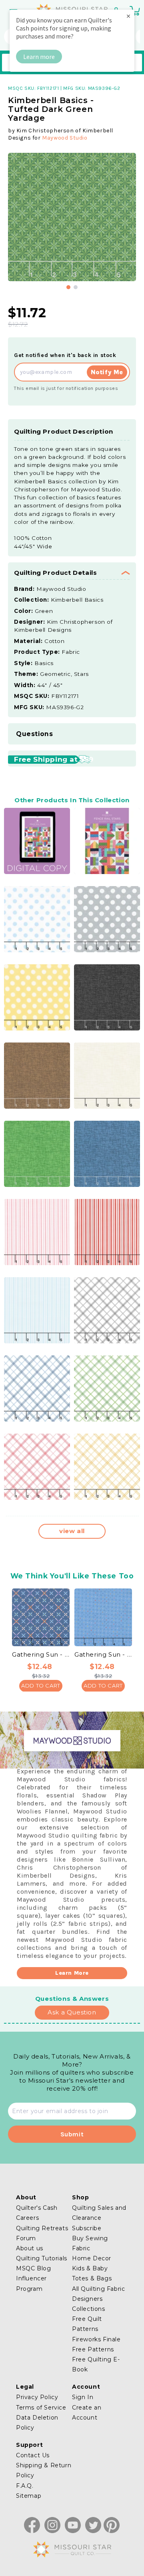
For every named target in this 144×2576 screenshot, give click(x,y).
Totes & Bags (92, 2278)
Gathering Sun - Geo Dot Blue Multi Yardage (103, 1654)
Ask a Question (72, 2012)
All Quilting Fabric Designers (98, 2294)
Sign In (83, 2397)
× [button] (128, 16)
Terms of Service (41, 2408)
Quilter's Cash (37, 2208)
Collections (89, 2309)
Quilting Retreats (42, 2228)
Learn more (39, 57)
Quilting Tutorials (42, 2258)
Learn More (72, 1973)
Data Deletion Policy (37, 2423)
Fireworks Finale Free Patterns (96, 2344)
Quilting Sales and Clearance (99, 2213)
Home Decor (92, 2258)
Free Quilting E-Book (96, 2364)
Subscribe (87, 2228)
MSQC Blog (33, 2268)
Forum (26, 2238)
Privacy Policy (37, 2397)
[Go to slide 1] (68, 287)
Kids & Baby (90, 2268)
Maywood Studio (65, 138)
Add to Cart (41, 1686)
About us (30, 2248)
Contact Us (33, 2455)
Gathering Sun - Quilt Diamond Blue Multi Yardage (41, 1654)
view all (72, 1531)
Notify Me (107, 372)
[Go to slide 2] (76, 287)
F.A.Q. (25, 2486)
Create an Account (87, 2413)
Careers (27, 2218)
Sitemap (29, 2496)
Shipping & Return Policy (44, 2470)
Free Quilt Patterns (87, 2324)
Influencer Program (31, 2283)
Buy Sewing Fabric (90, 2243)
